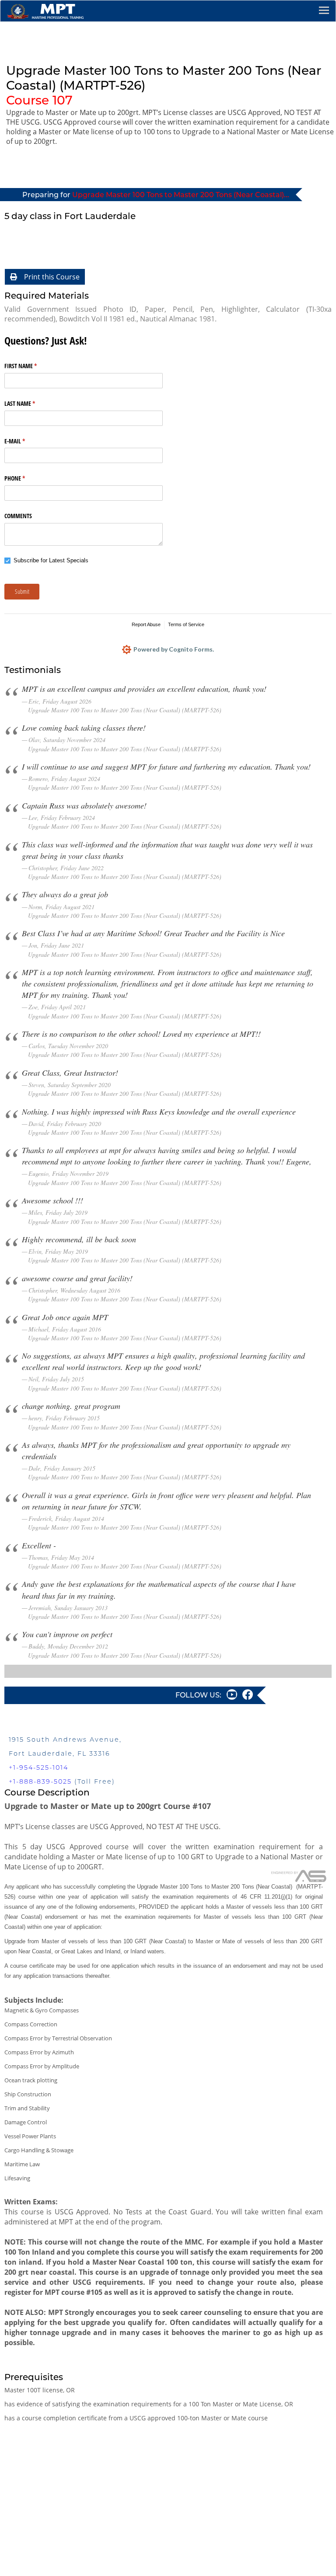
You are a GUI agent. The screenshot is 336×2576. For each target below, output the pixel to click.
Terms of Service (186, 624)
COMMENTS (18, 516)
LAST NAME (30, 403)
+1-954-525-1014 (38, 1767)
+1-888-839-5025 (40, 1781)
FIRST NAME (31, 366)
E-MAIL (25, 441)
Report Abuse (146, 624)
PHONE (25, 478)
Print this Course (52, 277)
